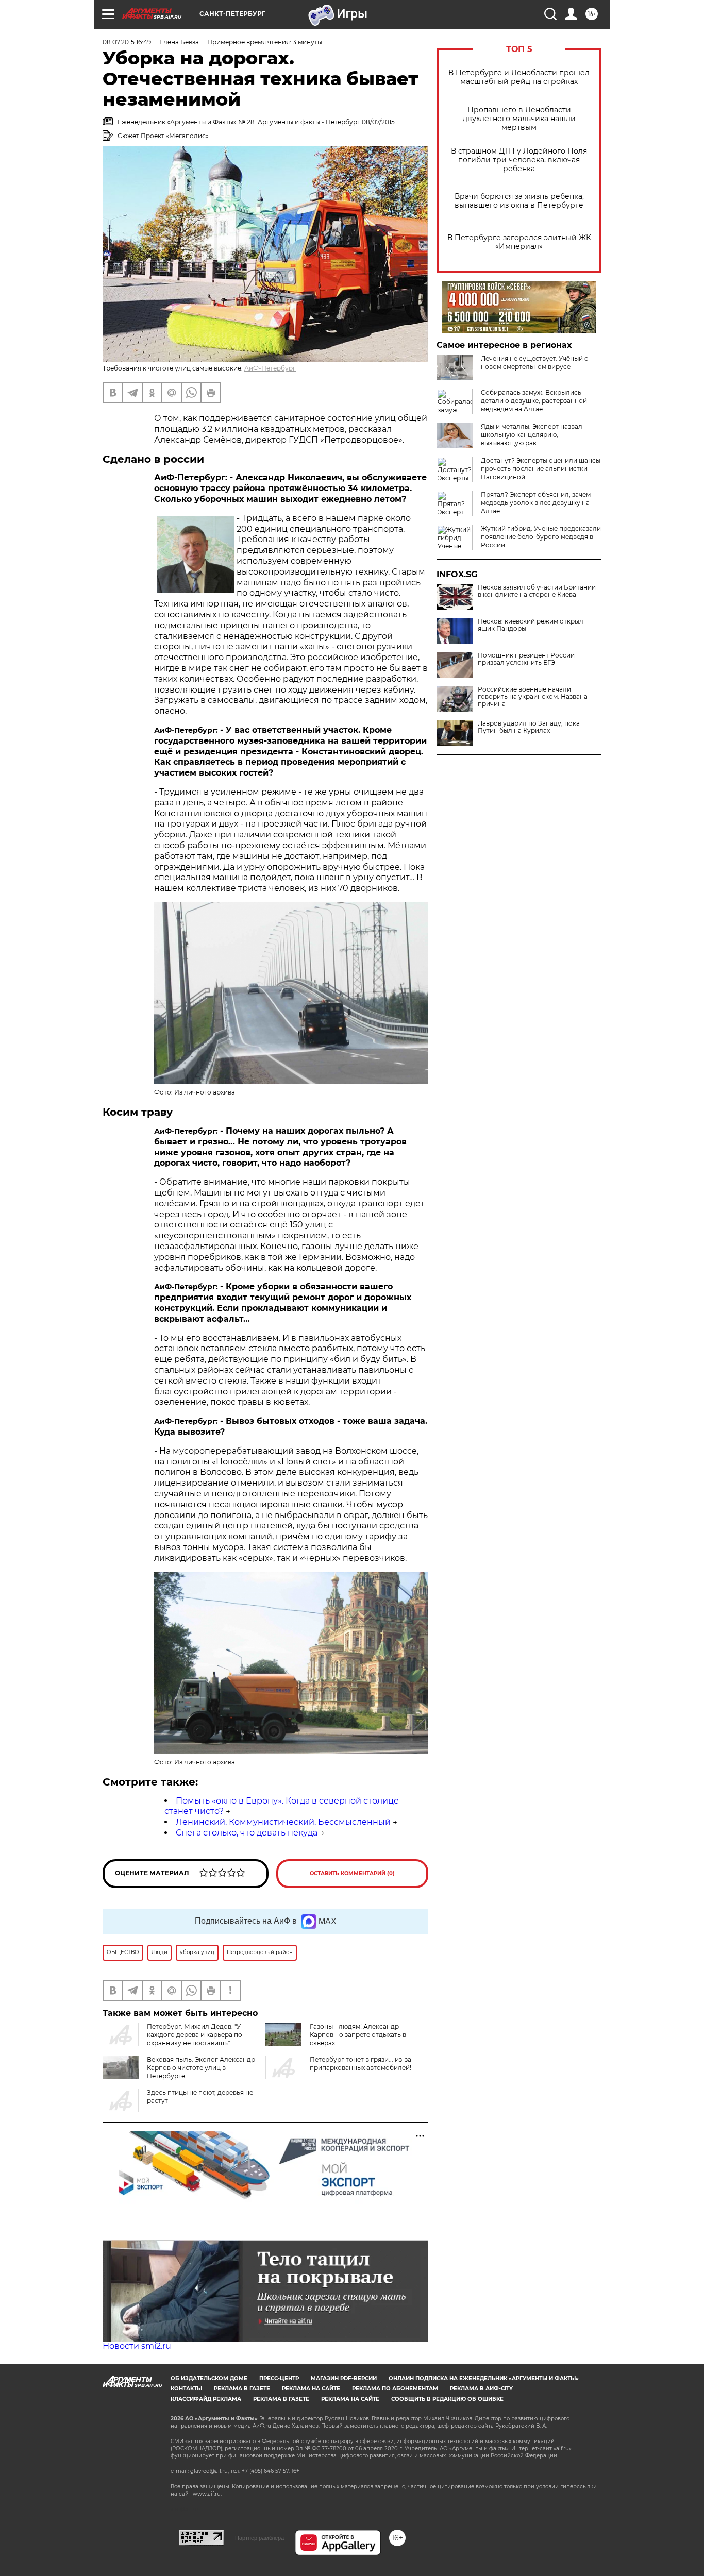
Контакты (186, 2389)
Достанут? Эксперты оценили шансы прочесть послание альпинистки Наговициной (541, 469)
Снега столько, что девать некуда (247, 1833)
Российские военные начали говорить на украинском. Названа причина (533, 697)
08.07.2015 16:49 (127, 42)
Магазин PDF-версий (344, 2378)
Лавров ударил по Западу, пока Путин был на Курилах (529, 727)
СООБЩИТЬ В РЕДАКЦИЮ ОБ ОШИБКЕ (447, 2399)
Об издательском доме (209, 2378)
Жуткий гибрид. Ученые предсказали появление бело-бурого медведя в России (541, 537)
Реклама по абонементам (395, 2389)
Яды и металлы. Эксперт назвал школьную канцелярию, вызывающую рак (532, 435)
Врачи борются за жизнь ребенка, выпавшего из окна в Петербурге (519, 201)
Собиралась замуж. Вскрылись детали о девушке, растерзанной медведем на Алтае (534, 401)
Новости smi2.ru (137, 2346)
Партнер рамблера (259, 2538)
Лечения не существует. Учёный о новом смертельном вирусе (535, 363)
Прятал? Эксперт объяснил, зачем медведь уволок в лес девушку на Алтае (536, 503)
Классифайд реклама (206, 2399)
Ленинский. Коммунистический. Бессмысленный (283, 1822)
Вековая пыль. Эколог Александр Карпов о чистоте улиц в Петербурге (201, 2068)
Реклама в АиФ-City (481, 2389)
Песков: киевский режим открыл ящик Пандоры (531, 625)
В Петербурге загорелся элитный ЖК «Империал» (519, 242)
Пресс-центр (279, 2378)
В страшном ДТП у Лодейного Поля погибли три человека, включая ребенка (519, 160)
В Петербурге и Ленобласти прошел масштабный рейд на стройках (519, 77)
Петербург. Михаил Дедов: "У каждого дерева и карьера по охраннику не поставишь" (195, 2035)
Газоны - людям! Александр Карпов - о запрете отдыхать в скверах (358, 2035)
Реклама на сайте (311, 2389)
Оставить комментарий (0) (352, 1873)
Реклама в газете (242, 2389)
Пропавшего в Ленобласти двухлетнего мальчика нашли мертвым (519, 119)
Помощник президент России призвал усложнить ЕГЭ (526, 659)
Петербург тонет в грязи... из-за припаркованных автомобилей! (361, 2064)
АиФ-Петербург (270, 368)
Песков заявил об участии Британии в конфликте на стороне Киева (537, 591)
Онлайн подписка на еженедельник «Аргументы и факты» (484, 2378)
